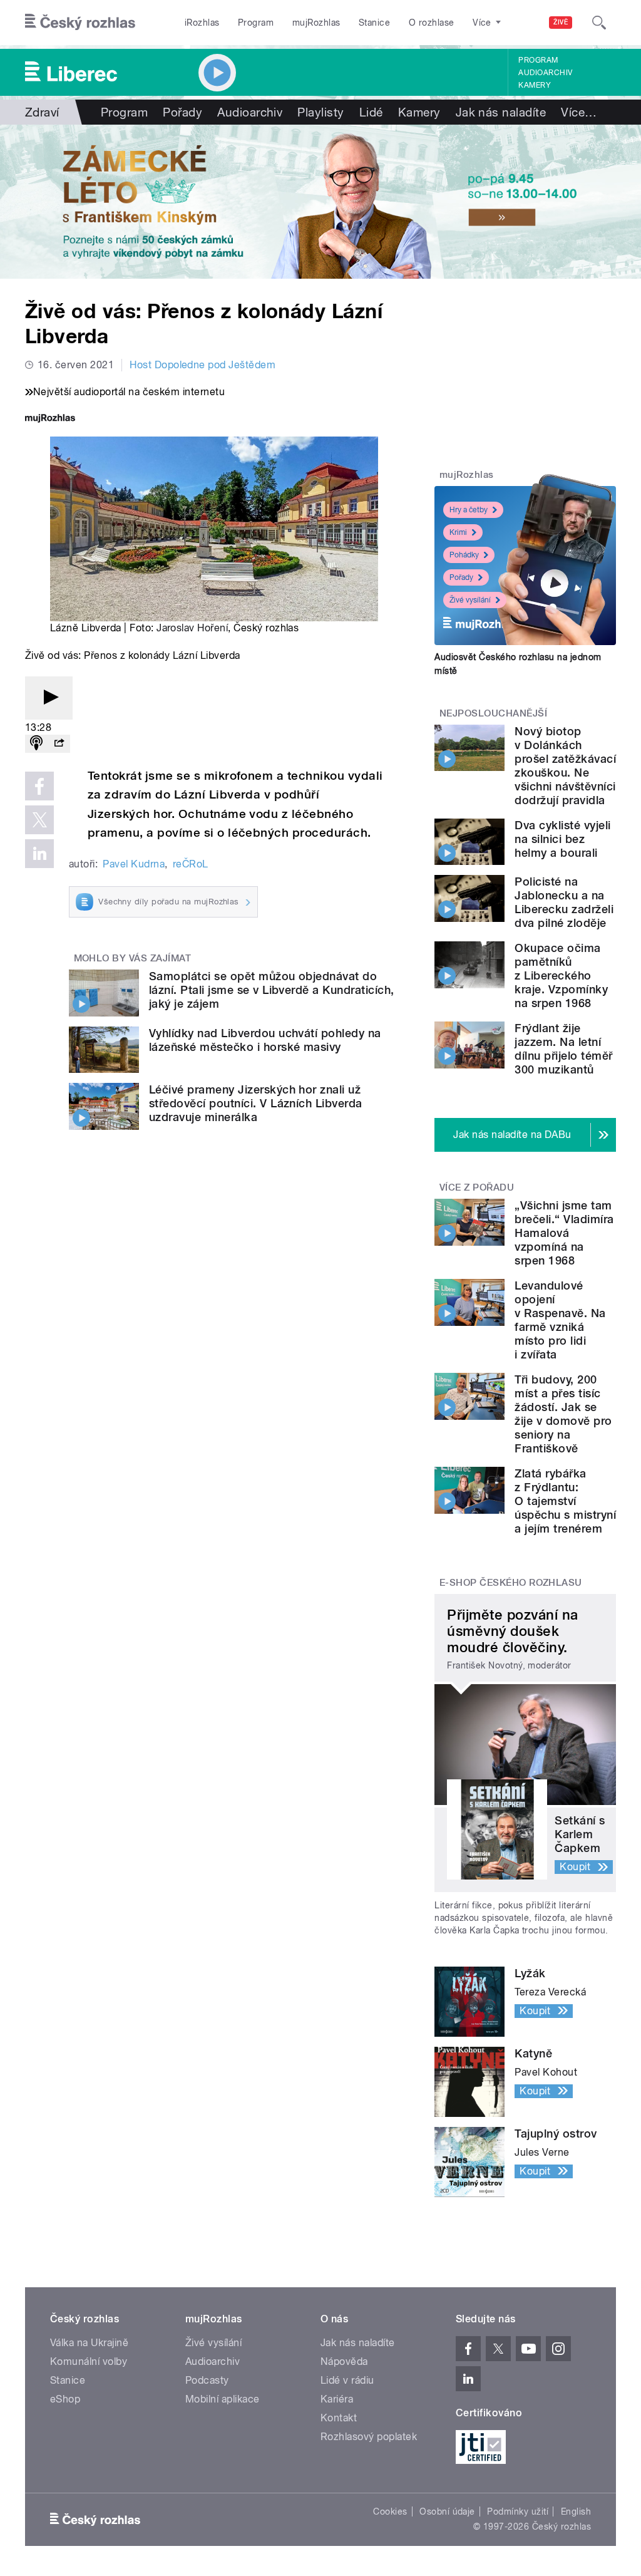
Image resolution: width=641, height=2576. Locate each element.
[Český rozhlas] (80, 23)
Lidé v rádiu (347, 2380)
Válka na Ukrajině (89, 2343)
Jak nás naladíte (501, 112)
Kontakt (339, 2418)
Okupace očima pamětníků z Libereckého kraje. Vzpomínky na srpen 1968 (561, 975)
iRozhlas (202, 23)
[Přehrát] (49, 698)
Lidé (371, 112)
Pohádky (464, 555)
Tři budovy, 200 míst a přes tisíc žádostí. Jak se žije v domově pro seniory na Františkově (563, 1414)
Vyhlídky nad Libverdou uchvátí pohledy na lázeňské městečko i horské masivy (265, 1040)
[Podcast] (36, 744)
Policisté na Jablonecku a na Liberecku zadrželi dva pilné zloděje (564, 902)
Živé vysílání (470, 600)
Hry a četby (469, 510)
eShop (65, 2399)
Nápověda (344, 2361)
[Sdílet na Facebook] (39, 786)
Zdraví (42, 112)
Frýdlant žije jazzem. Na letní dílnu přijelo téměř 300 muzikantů (563, 1049)
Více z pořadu (477, 1187)
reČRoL (191, 864)
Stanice (374, 23)
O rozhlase (432, 23)
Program (256, 23)
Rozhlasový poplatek (369, 2437)
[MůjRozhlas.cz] (50, 419)
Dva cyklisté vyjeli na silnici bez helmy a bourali (562, 839)
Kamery (535, 85)
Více (579, 112)
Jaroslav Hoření (192, 628)
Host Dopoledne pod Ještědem (203, 365)
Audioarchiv (545, 73)
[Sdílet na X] (39, 820)
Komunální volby (89, 2361)
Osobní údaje (447, 2511)
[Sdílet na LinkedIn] (39, 854)
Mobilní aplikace (223, 2399)
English (576, 2511)
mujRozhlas (316, 23)
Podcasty (207, 2380)
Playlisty (320, 112)
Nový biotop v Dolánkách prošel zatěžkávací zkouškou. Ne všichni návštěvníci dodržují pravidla (565, 766)
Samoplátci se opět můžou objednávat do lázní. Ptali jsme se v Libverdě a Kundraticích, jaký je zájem (272, 990)
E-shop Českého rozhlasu (511, 1583)
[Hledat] (599, 23)
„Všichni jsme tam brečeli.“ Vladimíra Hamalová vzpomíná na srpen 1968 (564, 1233)
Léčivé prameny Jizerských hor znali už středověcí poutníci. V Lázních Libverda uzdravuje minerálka (256, 1103)
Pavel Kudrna (134, 864)
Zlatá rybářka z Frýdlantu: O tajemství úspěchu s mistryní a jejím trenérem (565, 1501)
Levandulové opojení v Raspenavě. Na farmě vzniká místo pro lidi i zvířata (560, 1320)
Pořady (182, 112)
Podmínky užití (518, 2511)
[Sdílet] (59, 744)
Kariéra (337, 2399)
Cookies (390, 2511)
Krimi (458, 532)
